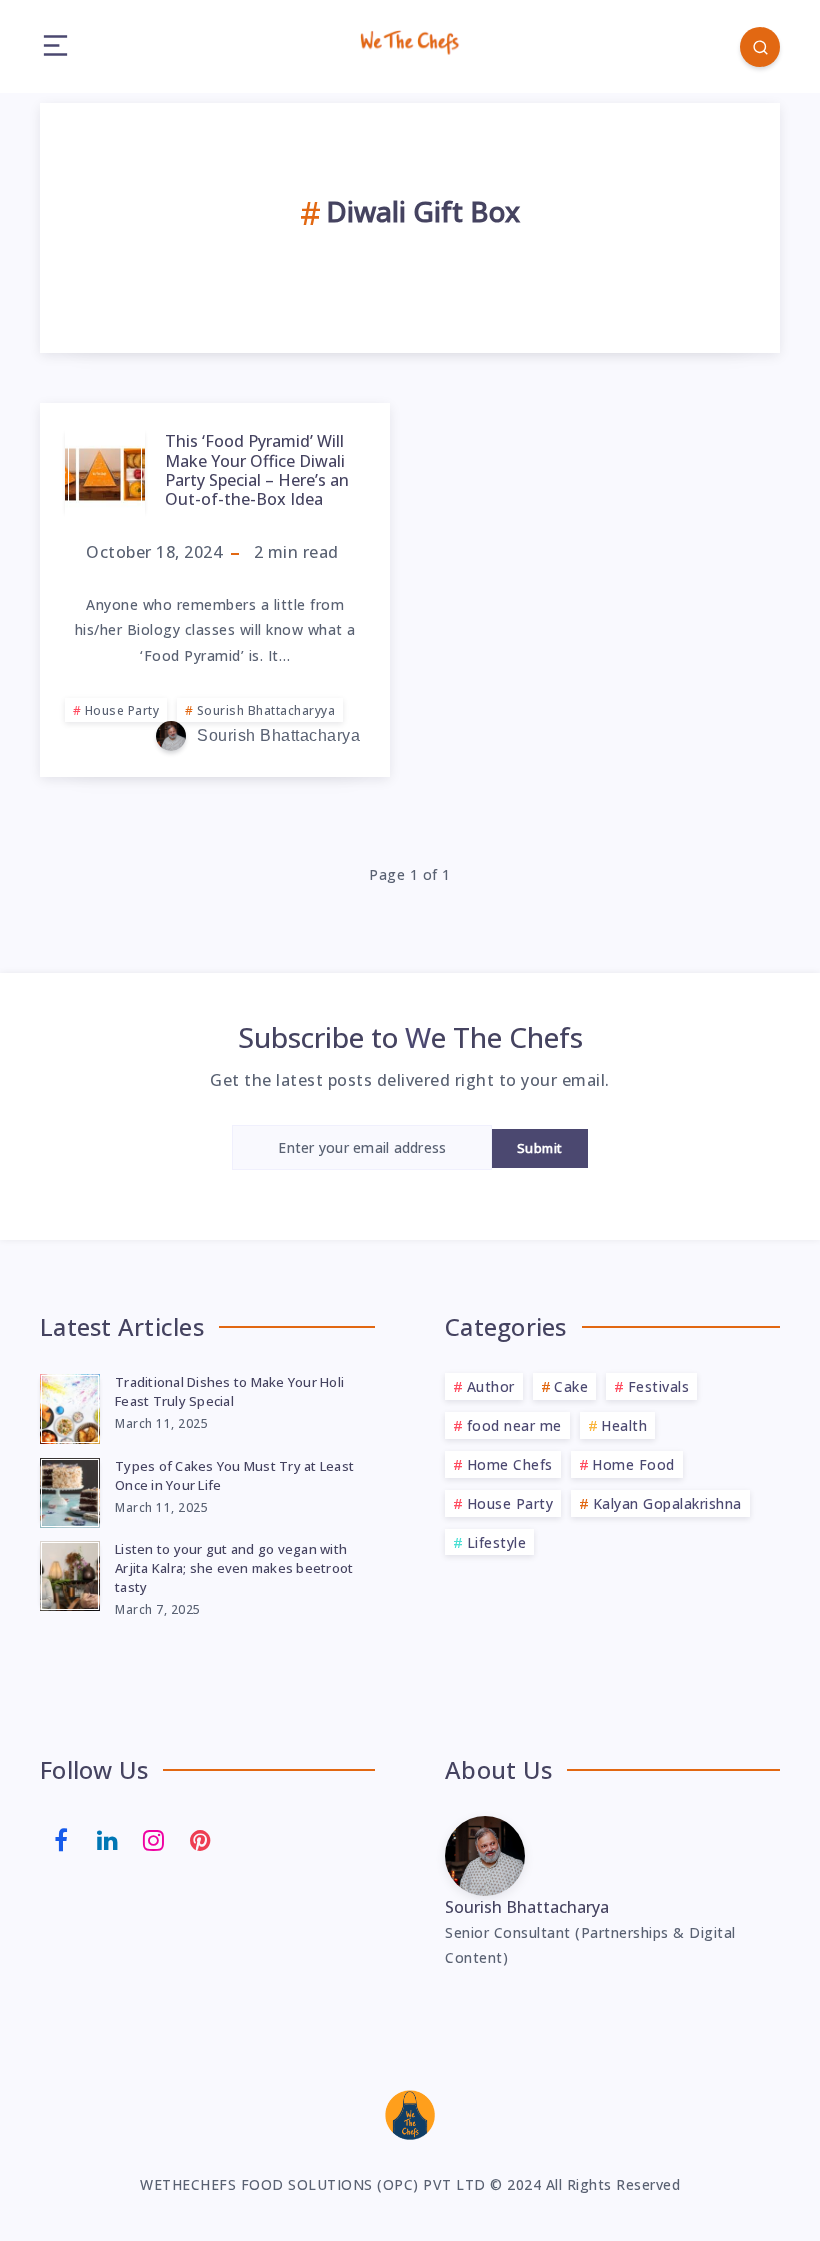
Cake (571, 1386)
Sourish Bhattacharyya (266, 710)
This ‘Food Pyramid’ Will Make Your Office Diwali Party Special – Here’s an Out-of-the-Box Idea (257, 470)
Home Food (633, 1464)
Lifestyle (497, 1542)
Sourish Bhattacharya (527, 1907)
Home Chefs (510, 1464)
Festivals (659, 1386)
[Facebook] (61, 1838)
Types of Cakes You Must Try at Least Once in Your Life (234, 1475)
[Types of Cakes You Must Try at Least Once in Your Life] (70, 1490)
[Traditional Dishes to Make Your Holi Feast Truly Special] (70, 1406)
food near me (514, 1425)
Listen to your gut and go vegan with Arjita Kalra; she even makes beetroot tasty (234, 1568)
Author (491, 1386)
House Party (122, 710)
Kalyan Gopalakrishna (667, 1503)
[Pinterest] (201, 1838)
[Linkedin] (108, 1838)
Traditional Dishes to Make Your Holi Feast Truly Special (229, 1391)
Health (624, 1425)
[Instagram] (154, 1838)
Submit (540, 1148)
